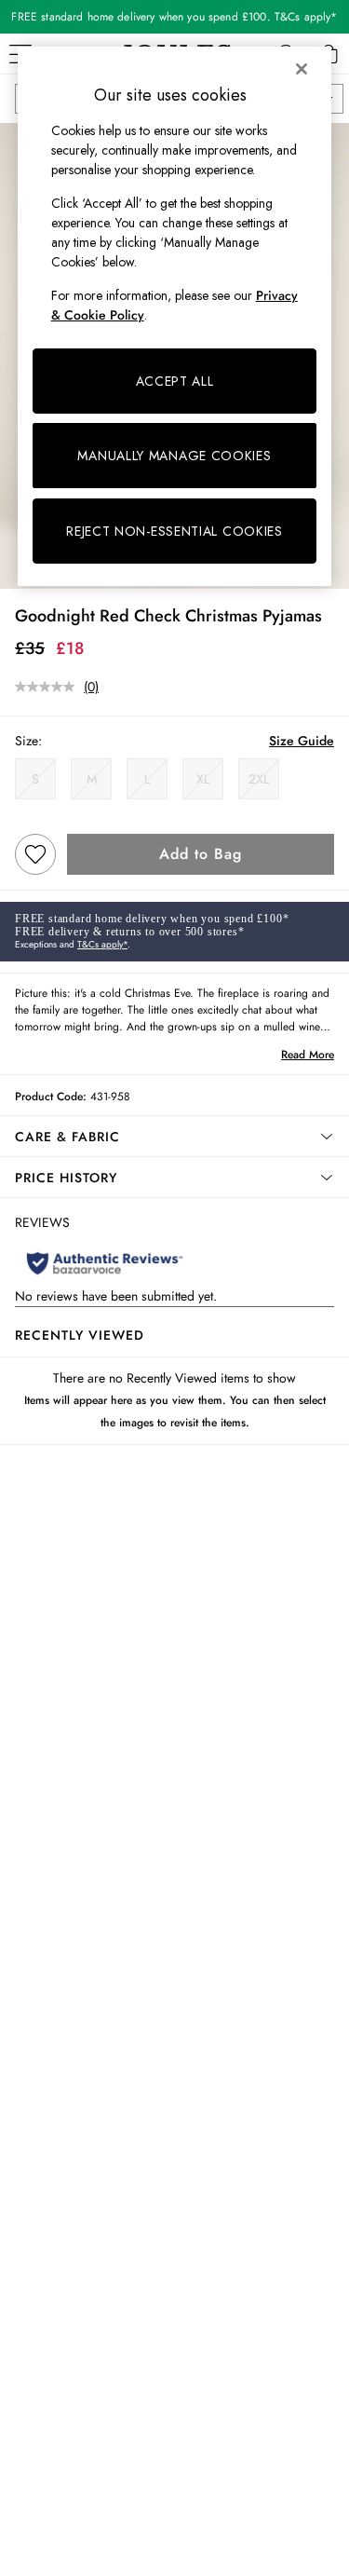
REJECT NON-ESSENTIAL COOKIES (174, 531)
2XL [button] (259, 779)
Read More (308, 1055)
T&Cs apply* (102, 944)
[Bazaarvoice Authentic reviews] (105, 1263)
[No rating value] (49, 687)
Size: (28, 741)
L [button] (147, 779)
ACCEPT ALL (175, 381)
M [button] (92, 779)
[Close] (302, 69)
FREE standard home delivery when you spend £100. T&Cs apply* (174, 17)
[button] (174, 1137)
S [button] (35, 779)
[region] (175, 316)
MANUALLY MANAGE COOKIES (174, 456)
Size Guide (302, 741)
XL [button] (203, 779)
